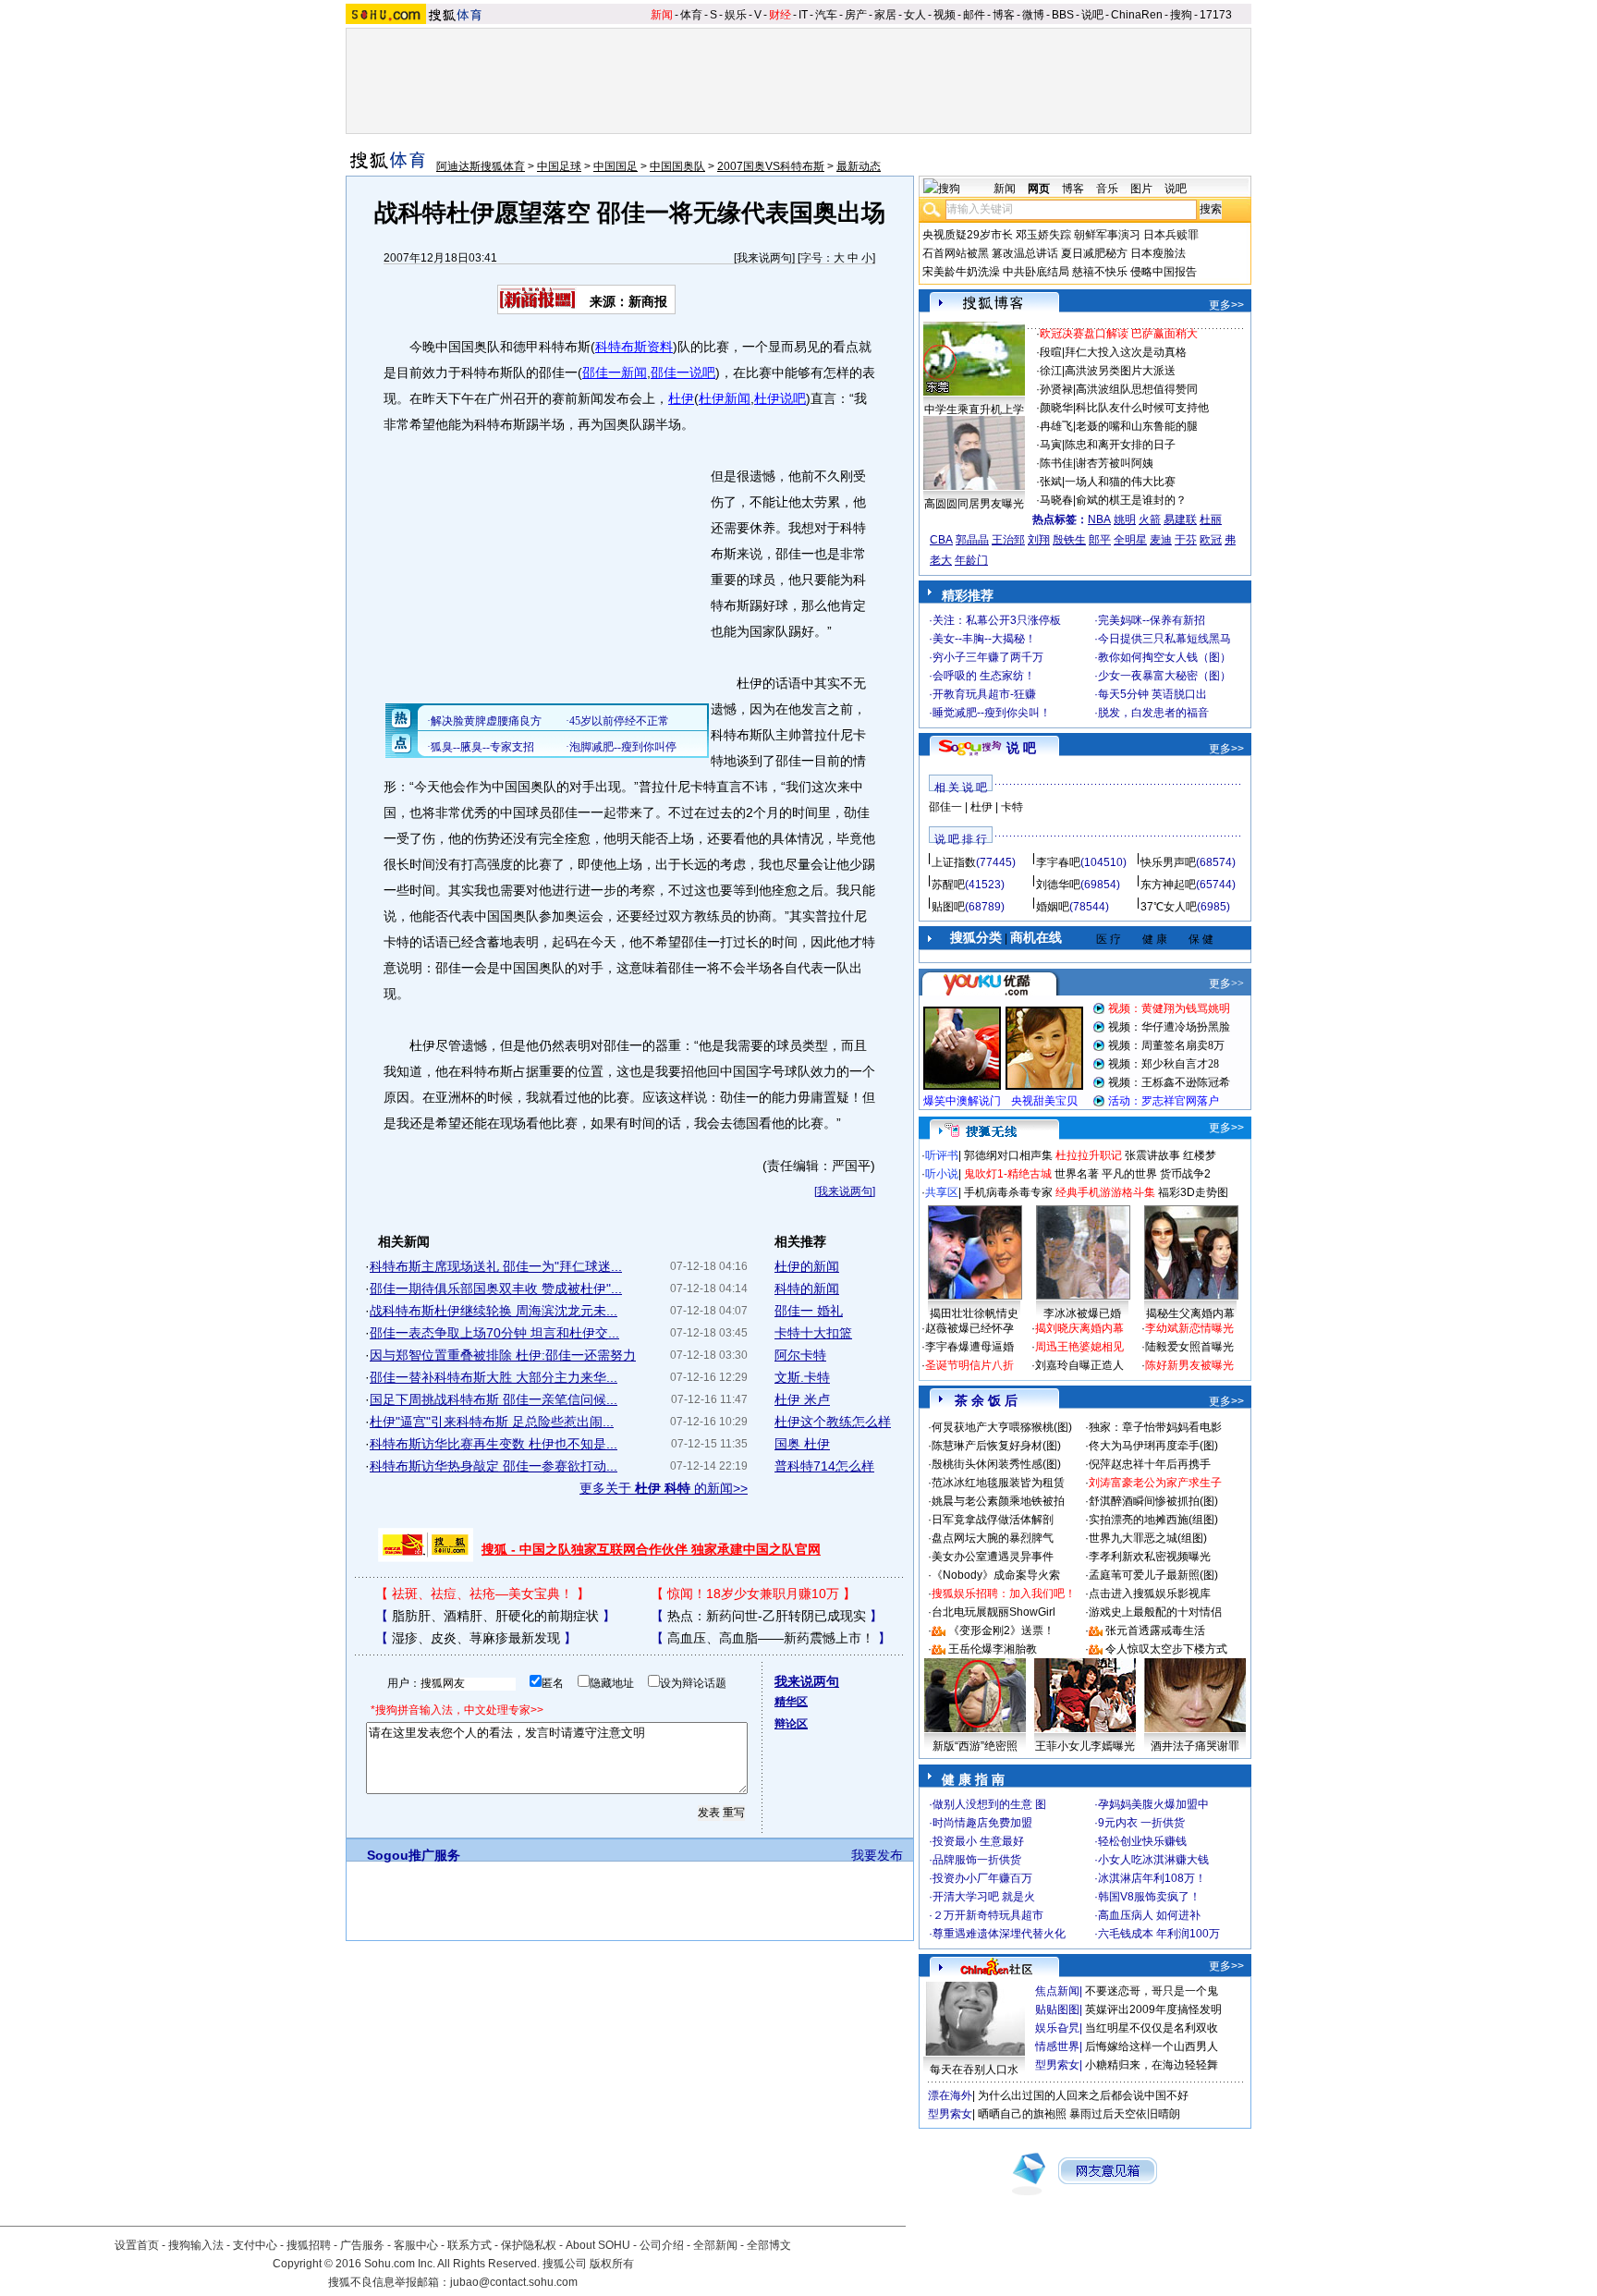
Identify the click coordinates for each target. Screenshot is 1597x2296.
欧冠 (1211, 540)
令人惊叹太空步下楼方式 (1166, 1649)
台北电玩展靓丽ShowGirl (994, 1612)
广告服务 (362, 2245)
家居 (885, 15)
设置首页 (137, 2245)
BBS (1063, 15)
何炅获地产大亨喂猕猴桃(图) (1002, 1427)
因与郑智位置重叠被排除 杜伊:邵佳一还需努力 (503, 1355)
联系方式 (469, 2245)
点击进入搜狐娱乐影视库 (1150, 1594)
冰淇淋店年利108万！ (1152, 1878)
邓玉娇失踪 (1043, 235)
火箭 (1150, 519)
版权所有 (612, 2264)
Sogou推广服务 (414, 1855)
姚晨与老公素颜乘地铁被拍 (998, 1501)
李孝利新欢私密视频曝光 (1150, 1557)
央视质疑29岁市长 (968, 235)
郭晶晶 (972, 540)
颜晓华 (1056, 408)
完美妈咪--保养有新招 (1152, 620)
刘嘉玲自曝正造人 (1079, 1365)
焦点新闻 (1057, 1991)
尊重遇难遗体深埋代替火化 (999, 1934)
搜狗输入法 (196, 2245)
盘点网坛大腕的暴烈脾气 (993, 1538)
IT (803, 15)
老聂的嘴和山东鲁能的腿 (1137, 426)
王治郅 (1008, 540)
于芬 (1186, 540)
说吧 (1092, 15)
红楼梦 (1200, 1155)
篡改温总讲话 (1025, 253)
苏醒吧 (948, 885)
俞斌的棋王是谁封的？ (1131, 500)
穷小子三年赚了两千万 (988, 657)
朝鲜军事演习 (1107, 235)
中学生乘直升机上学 (974, 409)
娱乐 (736, 15)
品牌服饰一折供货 (977, 1860)
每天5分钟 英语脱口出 (1152, 694)
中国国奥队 (677, 166)
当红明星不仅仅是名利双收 (1152, 2028)
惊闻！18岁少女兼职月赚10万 (753, 1594)
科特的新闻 (807, 1288)
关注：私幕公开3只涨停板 (997, 620)
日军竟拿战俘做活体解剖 (993, 1520)
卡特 (1012, 807)
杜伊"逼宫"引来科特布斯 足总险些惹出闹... (492, 1422)
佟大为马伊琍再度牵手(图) (1153, 1446)
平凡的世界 (1129, 1174)
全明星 (1130, 540)
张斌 (1051, 482)
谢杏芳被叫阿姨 (1115, 463)
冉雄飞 (1056, 426)
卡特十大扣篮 (813, 1333)
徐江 (1051, 371)
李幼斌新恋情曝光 (1189, 1328)
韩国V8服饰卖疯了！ (1149, 1897)
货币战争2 (1185, 1174)
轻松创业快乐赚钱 (1142, 1841)
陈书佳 (1056, 463)
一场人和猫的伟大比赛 (1120, 482)
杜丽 (1211, 519)
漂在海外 (950, 2095)
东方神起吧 (1168, 885)
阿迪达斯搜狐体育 (481, 166)
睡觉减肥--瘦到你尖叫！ (992, 713)
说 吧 (1021, 748)
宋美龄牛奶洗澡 (961, 272)
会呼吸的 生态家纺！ (984, 676)
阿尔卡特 (800, 1355)
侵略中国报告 (1164, 272)
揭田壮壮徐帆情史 (974, 1313)
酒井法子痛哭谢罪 (1195, 1746)
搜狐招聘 (309, 2245)
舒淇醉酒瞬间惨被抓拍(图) (1153, 1501)
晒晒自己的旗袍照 (1022, 2114)
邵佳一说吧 (683, 372)
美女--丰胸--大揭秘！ (984, 639)
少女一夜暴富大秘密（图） (1164, 676)
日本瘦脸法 (1158, 253)
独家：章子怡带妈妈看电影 (1155, 1427)
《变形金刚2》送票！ (1001, 1630)
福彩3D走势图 (1193, 1192)
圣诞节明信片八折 (969, 1365)
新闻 (662, 15)
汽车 (826, 15)
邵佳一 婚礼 (809, 1311)
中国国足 (616, 166)
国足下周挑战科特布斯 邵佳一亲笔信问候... (494, 1399)
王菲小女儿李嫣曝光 (1085, 1746)
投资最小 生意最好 (978, 1841)
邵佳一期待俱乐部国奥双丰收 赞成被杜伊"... (496, 1288)
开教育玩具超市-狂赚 (984, 694)
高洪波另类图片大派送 (1120, 371)
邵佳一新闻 (615, 372)
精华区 (791, 1702)
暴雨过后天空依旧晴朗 (1125, 2114)
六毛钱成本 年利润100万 (1159, 1934)
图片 (1141, 189)
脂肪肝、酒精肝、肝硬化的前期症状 (495, 1616)
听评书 (942, 1155)
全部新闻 (715, 2245)
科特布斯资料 (634, 347)
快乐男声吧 (1168, 862)
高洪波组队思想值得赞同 (1137, 389)
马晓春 (1056, 500)
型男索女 (1057, 2065)
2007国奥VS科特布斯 (771, 166)
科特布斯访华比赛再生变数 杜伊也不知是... (494, 1444)
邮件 (974, 15)
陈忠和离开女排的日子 (1120, 445)
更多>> (1226, 305)
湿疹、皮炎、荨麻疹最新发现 (476, 1638)
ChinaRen (1137, 15)
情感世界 (1057, 2046)
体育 (691, 15)
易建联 (1180, 519)
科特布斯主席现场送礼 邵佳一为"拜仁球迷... (496, 1266)
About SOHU (598, 2245)
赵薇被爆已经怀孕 (969, 1328)
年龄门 (971, 560)
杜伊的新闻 (807, 1266)
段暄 (1051, 352)
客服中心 (416, 2245)
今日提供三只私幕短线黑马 (1164, 639)
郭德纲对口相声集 (1008, 1155)
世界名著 (1077, 1174)
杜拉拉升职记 (1089, 1155)
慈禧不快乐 (1100, 272)
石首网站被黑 (956, 253)
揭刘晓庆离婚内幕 (1079, 1328)
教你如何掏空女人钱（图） (1164, 657)
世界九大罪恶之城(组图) (1148, 1538)
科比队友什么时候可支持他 (1142, 408)
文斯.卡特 (802, 1377)
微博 (1033, 15)
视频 (945, 15)
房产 (856, 15)
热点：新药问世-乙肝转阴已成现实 (767, 1616)
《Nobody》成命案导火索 (996, 1575)
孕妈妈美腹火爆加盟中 (1153, 1804)
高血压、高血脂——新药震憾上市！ (771, 1638)
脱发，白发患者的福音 (1153, 713)
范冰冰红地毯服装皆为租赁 (998, 1483)
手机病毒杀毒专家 (1008, 1192)
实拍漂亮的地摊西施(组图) (1153, 1520)
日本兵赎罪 (1171, 235)
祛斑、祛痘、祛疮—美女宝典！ (482, 1594)
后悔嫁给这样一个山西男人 (1152, 2046)
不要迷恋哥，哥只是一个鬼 (1152, 1991)
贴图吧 (948, 907)
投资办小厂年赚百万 (982, 1878)
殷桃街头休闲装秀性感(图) (996, 1464)
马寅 (1051, 445)
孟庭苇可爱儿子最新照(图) (1153, 1575)
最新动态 (859, 166)
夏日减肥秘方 (1094, 253)
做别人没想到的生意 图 (989, 1804)
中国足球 (559, 166)
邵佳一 (945, 807)
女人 (915, 15)
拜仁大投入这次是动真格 (1126, 352)
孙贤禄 (1056, 389)
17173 (1216, 15)
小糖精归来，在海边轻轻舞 (1152, 2065)
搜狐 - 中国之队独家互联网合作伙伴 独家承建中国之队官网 (651, 1549)
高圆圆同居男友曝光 (974, 504)
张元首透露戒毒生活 (1155, 1630)
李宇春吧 (1058, 862)
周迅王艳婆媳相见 (1079, 1347)
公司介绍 (662, 2245)
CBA (941, 540)
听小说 (942, 1174)
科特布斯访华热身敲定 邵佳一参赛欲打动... (494, 1466)
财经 (780, 15)
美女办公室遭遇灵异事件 (993, 1557)
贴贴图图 (1057, 2009)
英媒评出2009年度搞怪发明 (1153, 2009)
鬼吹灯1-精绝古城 (1008, 1174)
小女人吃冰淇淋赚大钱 (1153, 1860)
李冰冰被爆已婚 (1082, 1313)
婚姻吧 (1053, 907)
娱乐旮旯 (1057, 2028)
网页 (1039, 189)
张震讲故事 (1152, 1155)
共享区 (942, 1192)
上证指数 (954, 862)
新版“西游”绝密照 (975, 1746)
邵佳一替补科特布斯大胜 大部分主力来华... (494, 1377)
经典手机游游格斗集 (1105, 1192)
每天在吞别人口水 (974, 2070)
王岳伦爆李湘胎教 (993, 1649)
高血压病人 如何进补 (1149, 1915)
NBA (1099, 519)
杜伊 (681, 398)
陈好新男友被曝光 (1189, 1365)
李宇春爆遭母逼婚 (969, 1347)
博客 (1004, 15)
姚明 (1125, 519)
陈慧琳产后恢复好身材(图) (996, 1446)
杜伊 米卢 (802, 1399)
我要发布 (877, 1855)
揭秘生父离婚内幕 (1190, 1313)
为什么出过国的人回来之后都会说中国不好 (1083, 2095)
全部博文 (769, 2245)
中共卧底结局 (1036, 272)
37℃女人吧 (1169, 907)
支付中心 (255, 2245)
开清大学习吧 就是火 (984, 1897)
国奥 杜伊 (802, 1444)
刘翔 (1039, 540)
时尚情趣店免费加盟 (982, 1823)
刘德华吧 (1058, 885)
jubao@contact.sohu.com (514, 2282)
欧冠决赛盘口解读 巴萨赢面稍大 (1119, 334)
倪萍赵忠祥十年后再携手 (1150, 1464)
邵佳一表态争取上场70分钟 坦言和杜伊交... (494, 1333)
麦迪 (1161, 540)
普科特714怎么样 (824, 1466)
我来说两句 (764, 258)
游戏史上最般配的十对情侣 (1155, 1612)
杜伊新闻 (725, 398)
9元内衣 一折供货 (1141, 1823)
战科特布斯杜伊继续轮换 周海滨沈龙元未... (494, 1311)
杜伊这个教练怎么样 (833, 1422)
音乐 (1107, 189)
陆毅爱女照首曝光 (1189, 1347)
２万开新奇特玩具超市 (988, 1915)
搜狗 (1181, 15)
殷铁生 (1069, 540)
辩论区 (791, 1724)
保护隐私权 (529, 2245)
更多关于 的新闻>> (664, 1488)
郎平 (1100, 540)
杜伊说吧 (780, 398)
